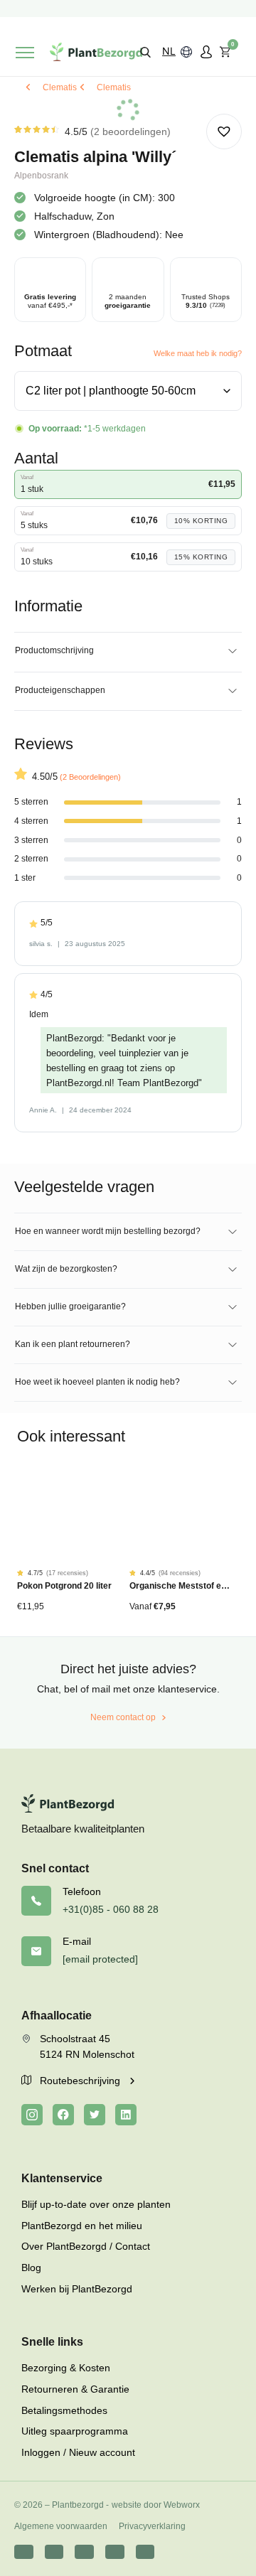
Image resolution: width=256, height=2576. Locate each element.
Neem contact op (123, 1717)
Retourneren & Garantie (75, 2389)
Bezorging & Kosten (66, 2368)
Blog (31, 2268)
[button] (145, 52)
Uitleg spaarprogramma (75, 2431)
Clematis (60, 87)
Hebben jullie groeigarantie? (70, 1306)
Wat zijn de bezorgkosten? (66, 1269)
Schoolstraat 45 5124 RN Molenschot (87, 2046)
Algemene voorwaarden (61, 2526)
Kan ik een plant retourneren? (73, 1344)
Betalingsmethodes (64, 2410)
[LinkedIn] (126, 2115)
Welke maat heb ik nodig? (198, 353)
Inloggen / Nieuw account (78, 2452)
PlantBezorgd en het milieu (82, 2226)
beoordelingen (130, 132)
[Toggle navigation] (25, 53)
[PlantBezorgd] (96, 52)
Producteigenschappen (60, 690)
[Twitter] (95, 2115)
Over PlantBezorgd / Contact (86, 2246)
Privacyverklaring (152, 2526)
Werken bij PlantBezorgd (77, 2289)
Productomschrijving (54, 650)
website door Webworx (156, 2505)
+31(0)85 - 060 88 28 (111, 1909)
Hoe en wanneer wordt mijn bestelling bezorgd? (108, 1231)
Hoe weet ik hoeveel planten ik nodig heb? (97, 1382)
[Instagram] (32, 2115)
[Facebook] (63, 2115)
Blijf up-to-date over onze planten (96, 2204)
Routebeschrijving (81, 2081)
